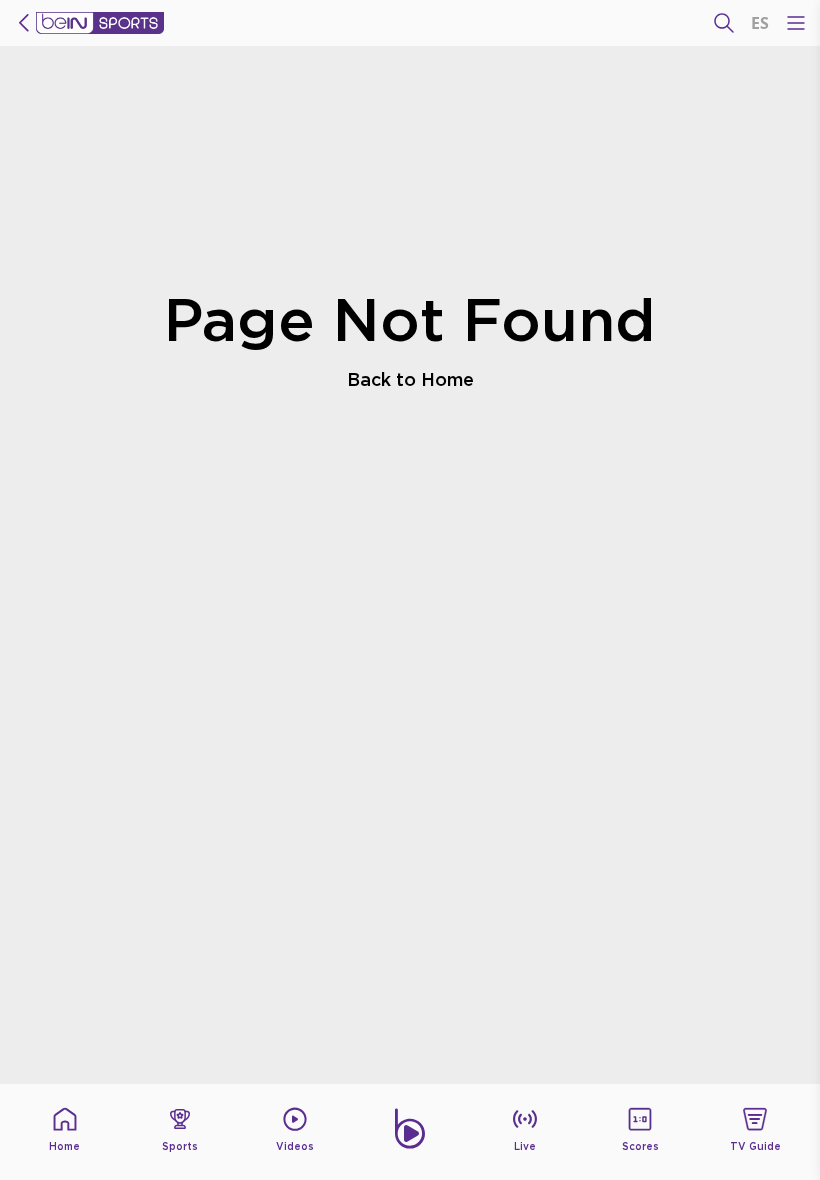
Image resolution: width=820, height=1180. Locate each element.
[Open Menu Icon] (796, 23)
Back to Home (410, 379)
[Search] (724, 23)
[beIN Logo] (100, 23)
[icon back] (24, 23)
